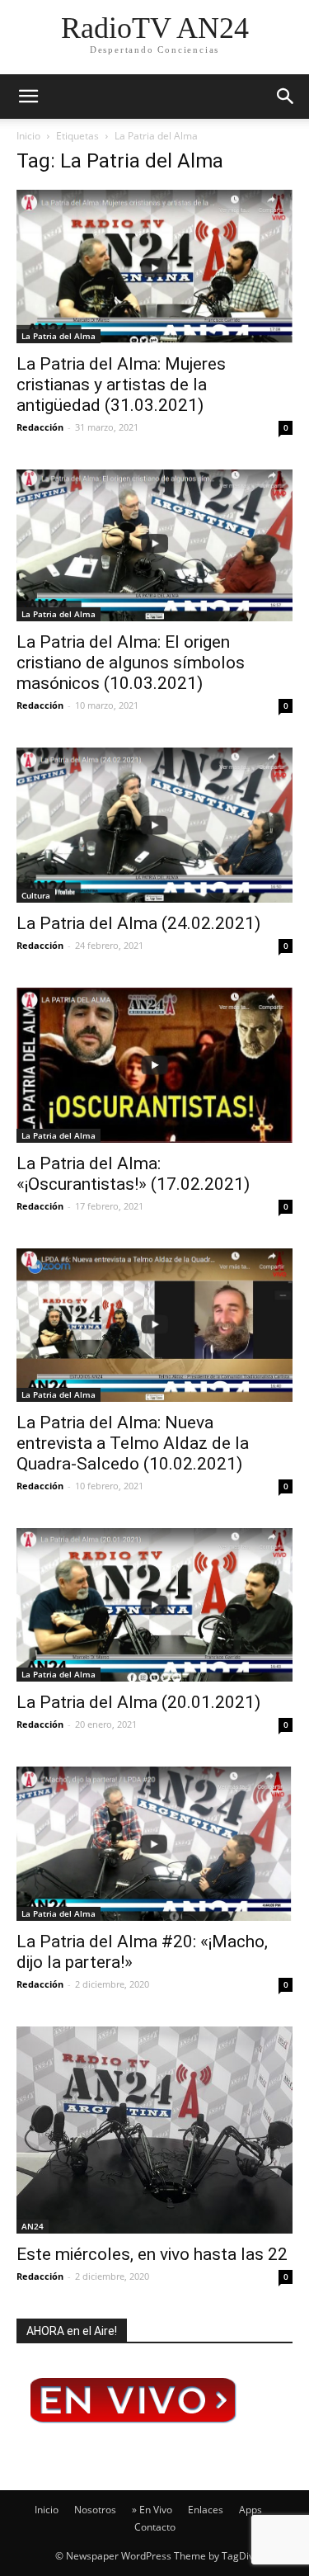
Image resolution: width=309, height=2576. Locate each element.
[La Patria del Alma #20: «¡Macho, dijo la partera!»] (154, 1844)
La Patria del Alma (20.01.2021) (138, 1702)
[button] (286, 97)
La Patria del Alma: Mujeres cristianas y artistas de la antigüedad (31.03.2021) (121, 385)
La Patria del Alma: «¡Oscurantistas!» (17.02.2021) (133, 1174)
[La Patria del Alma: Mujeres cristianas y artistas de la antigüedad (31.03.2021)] (154, 267)
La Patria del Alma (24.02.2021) (138, 923)
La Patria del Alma (59, 336)
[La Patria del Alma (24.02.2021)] (154, 826)
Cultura (36, 895)
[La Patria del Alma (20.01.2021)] (154, 1605)
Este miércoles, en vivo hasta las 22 (152, 2254)
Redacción (40, 427)
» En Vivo (152, 2510)
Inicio (28, 136)
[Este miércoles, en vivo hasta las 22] (154, 2130)
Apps (250, 2510)
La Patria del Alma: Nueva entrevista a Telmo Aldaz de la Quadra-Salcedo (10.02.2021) (133, 1443)
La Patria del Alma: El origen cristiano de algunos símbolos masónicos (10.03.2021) (131, 663)
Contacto (155, 2527)
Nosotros (95, 2510)
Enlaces (206, 2510)
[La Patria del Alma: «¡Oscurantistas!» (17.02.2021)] (154, 1065)
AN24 (33, 2226)
